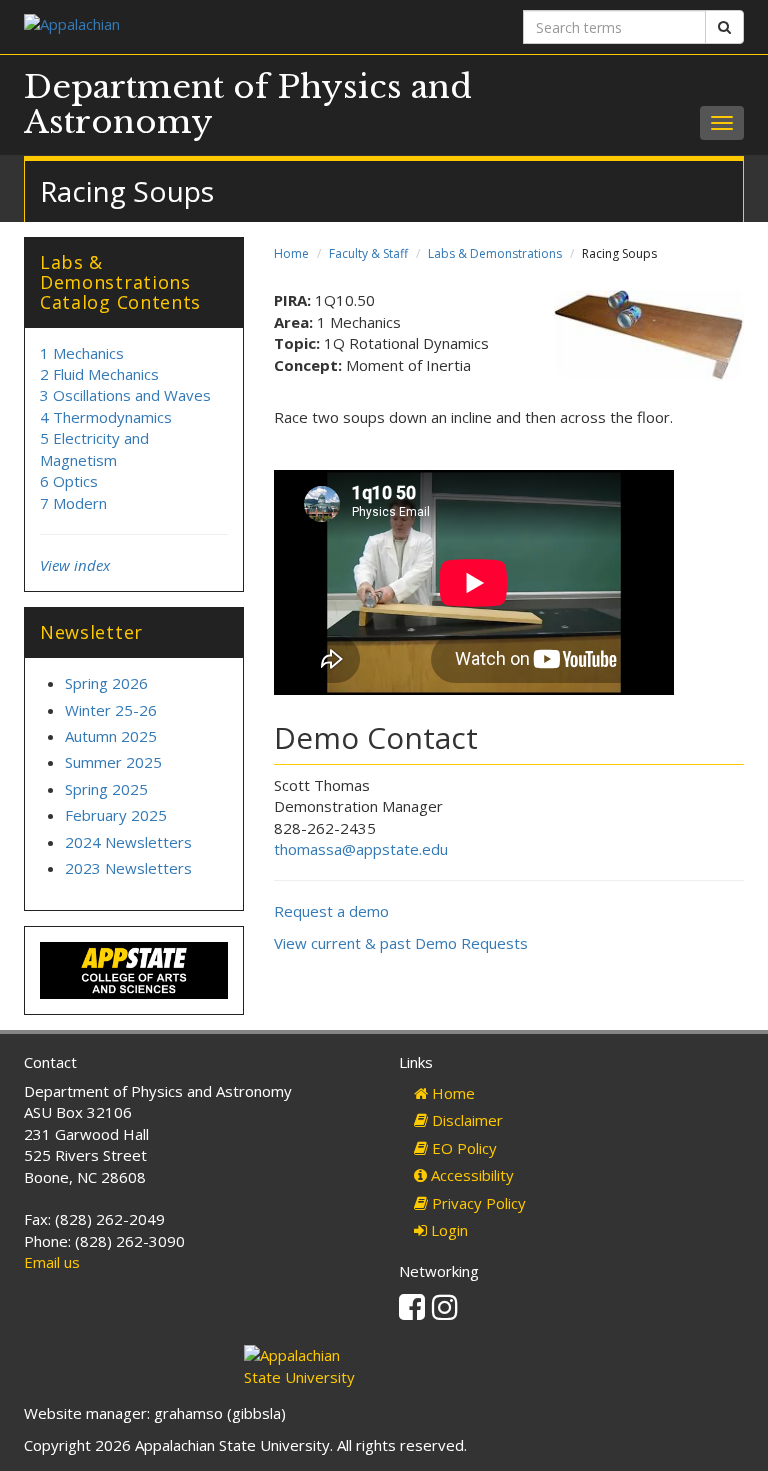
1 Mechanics (82, 353)
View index (75, 565)
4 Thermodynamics (106, 417)
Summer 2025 (113, 762)
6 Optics (69, 481)
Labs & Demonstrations (495, 253)
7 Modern (73, 503)
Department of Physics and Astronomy (248, 104)
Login (447, 1230)
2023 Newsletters (128, 868)
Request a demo (331, 911)
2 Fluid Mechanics (99, 374)
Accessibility (470, 1175)
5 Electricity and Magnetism (94, 448)
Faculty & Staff (368, 253)
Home (291, 253)
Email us (52, 1262)
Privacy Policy (477, 1203)
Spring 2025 (106, 789)
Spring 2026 (106, 683)
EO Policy (462, 1148)
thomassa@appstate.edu (361, 849)
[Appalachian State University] (196, 26)
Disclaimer (465, 1120)
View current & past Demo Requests (401, 943)
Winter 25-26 (111, 710)
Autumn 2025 (111, 736)
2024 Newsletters (128, 842)
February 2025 (116, 815)
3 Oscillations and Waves (125, 395)
